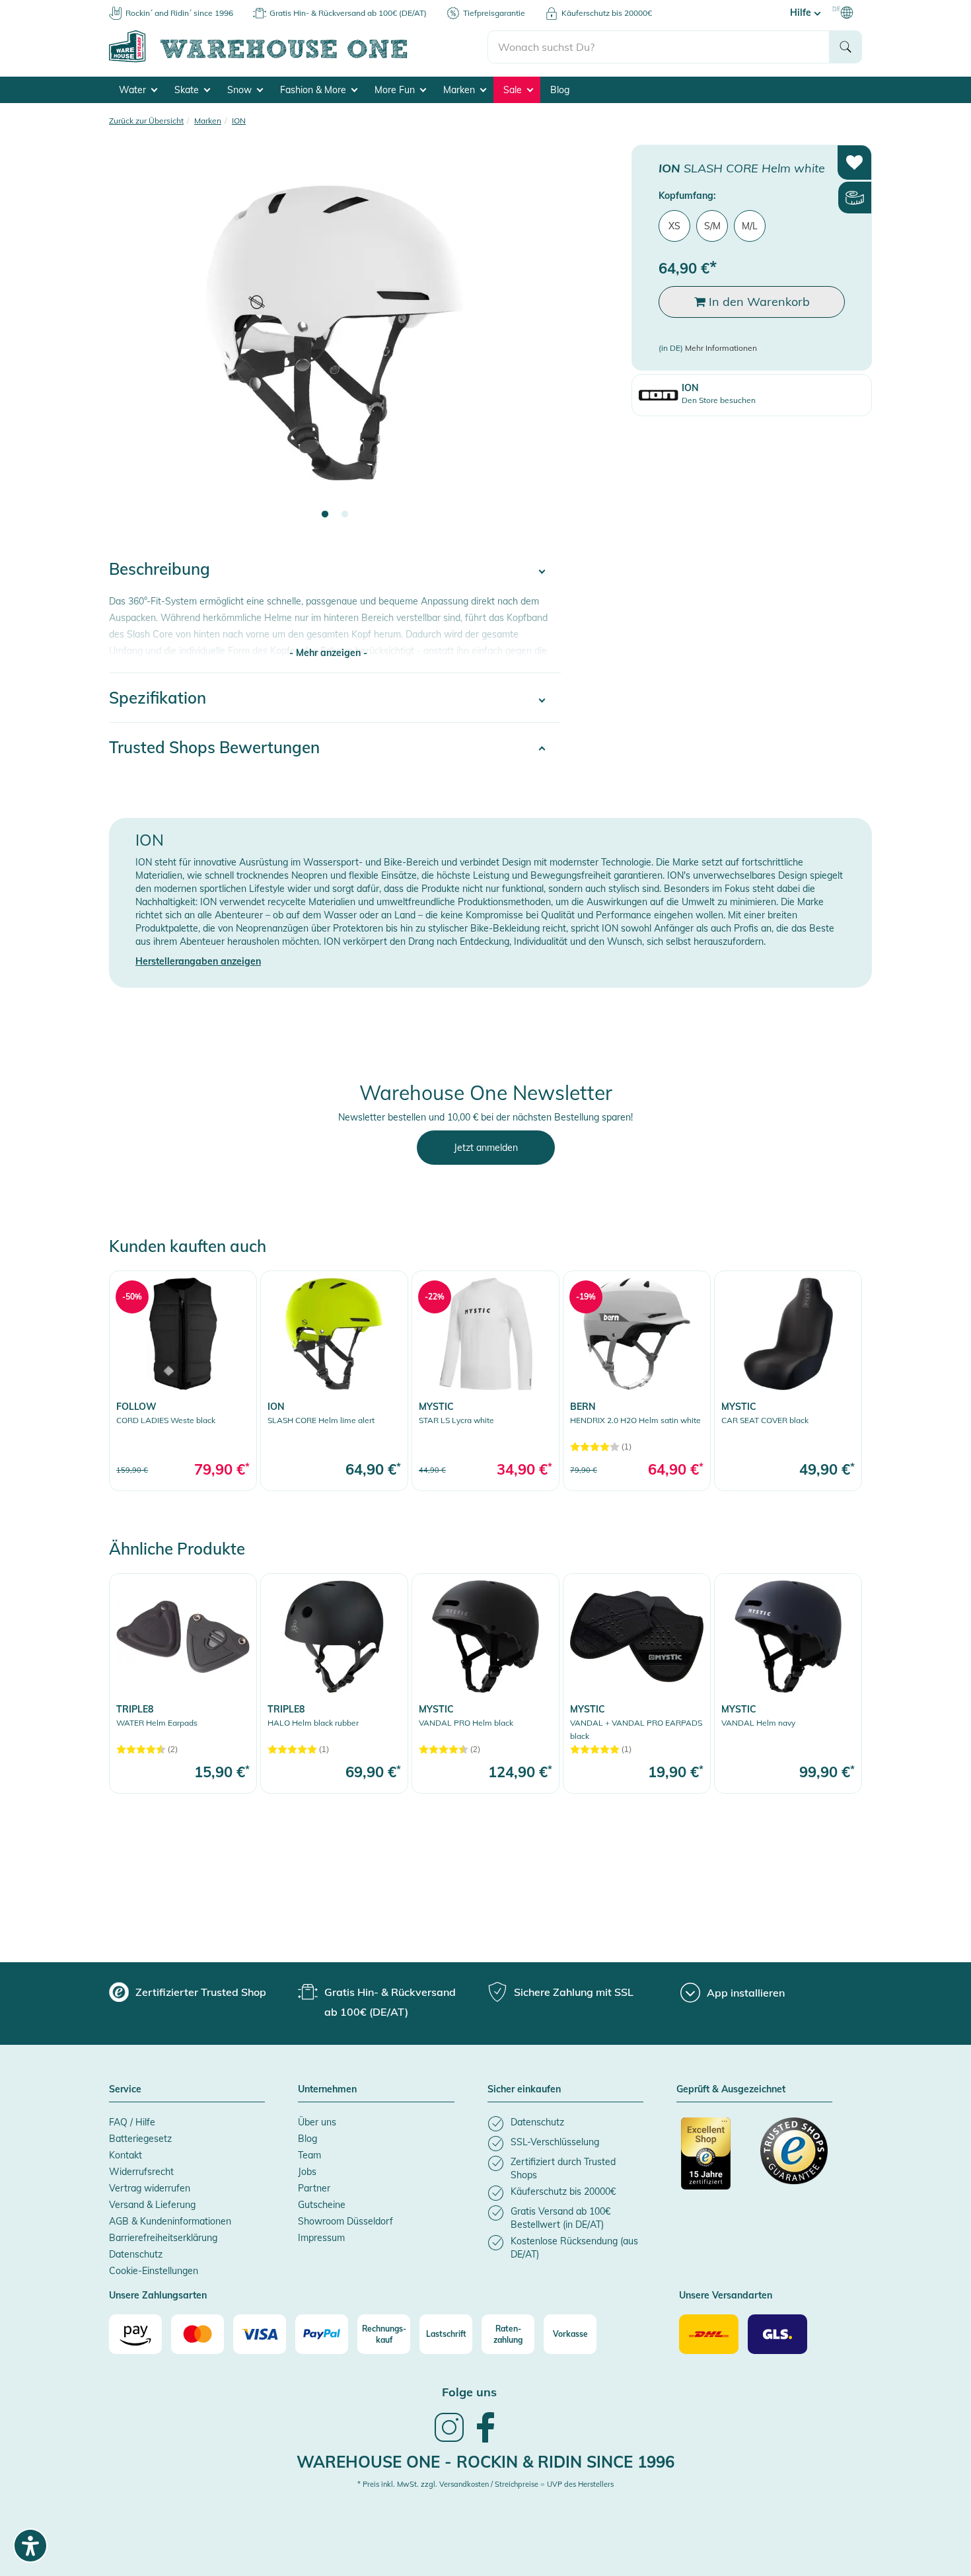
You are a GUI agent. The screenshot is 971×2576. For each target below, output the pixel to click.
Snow (241, 90)
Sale (514, 90)
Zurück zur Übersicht (146, 121)
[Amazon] (135, 2334)
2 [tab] (345, 515)
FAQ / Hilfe (132, 2122)
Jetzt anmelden (486, 1148)
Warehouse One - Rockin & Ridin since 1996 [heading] (485, 2462)
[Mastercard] (198, 2334)
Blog (560, 90)
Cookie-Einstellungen (154, 2271)
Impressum (321, 2238)
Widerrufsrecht (141, 2172)
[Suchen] (845, 47)
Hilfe (802, 13)
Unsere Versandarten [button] (726, 2296)
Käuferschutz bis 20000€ (607, 13)
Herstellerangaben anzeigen (198, 961)
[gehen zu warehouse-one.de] (298, 60)
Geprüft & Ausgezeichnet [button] (731, 2090)
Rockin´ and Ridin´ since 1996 (179, 13)
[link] (183, 1380)
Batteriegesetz (140, 2139)
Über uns (317, 2122)
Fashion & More (314, 90)
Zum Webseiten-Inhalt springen (67, 7)
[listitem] (565, 2124)
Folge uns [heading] (469, 2392)
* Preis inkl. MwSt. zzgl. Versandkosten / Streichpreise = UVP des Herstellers (485, 2484)
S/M (712, 226)
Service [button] (125, 2090)
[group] (188, 1992)
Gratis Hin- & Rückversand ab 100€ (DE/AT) (348, 13)
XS (674, 226)
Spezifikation (158, 698)
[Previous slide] (132, 341)
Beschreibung (160, 569)
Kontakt (126, 2155)
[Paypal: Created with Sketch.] (322, 2334)
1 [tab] (325, 515)
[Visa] (260, 2334)
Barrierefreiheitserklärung (163, 2238)
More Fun (396, 90)
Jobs (307, 2172)
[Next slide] (538, 341)
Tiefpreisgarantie (494, 13)
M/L (750, 226)
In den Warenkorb (758, 302)
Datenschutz (136, 2254)
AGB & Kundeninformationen (170, 2221)
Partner (314, 2188)
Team (309, 2155)
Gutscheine (322, 2205)
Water (134, 90)
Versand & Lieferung (152, 2205)
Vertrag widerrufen (150, 2188)
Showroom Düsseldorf (345, 2221)
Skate (188, 90)
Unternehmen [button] (327, 2090)
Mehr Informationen (721, 348)
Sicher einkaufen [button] (524, 2090)
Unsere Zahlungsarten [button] (158, 2296)
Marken (460, 90)
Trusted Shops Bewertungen (214, 747)
